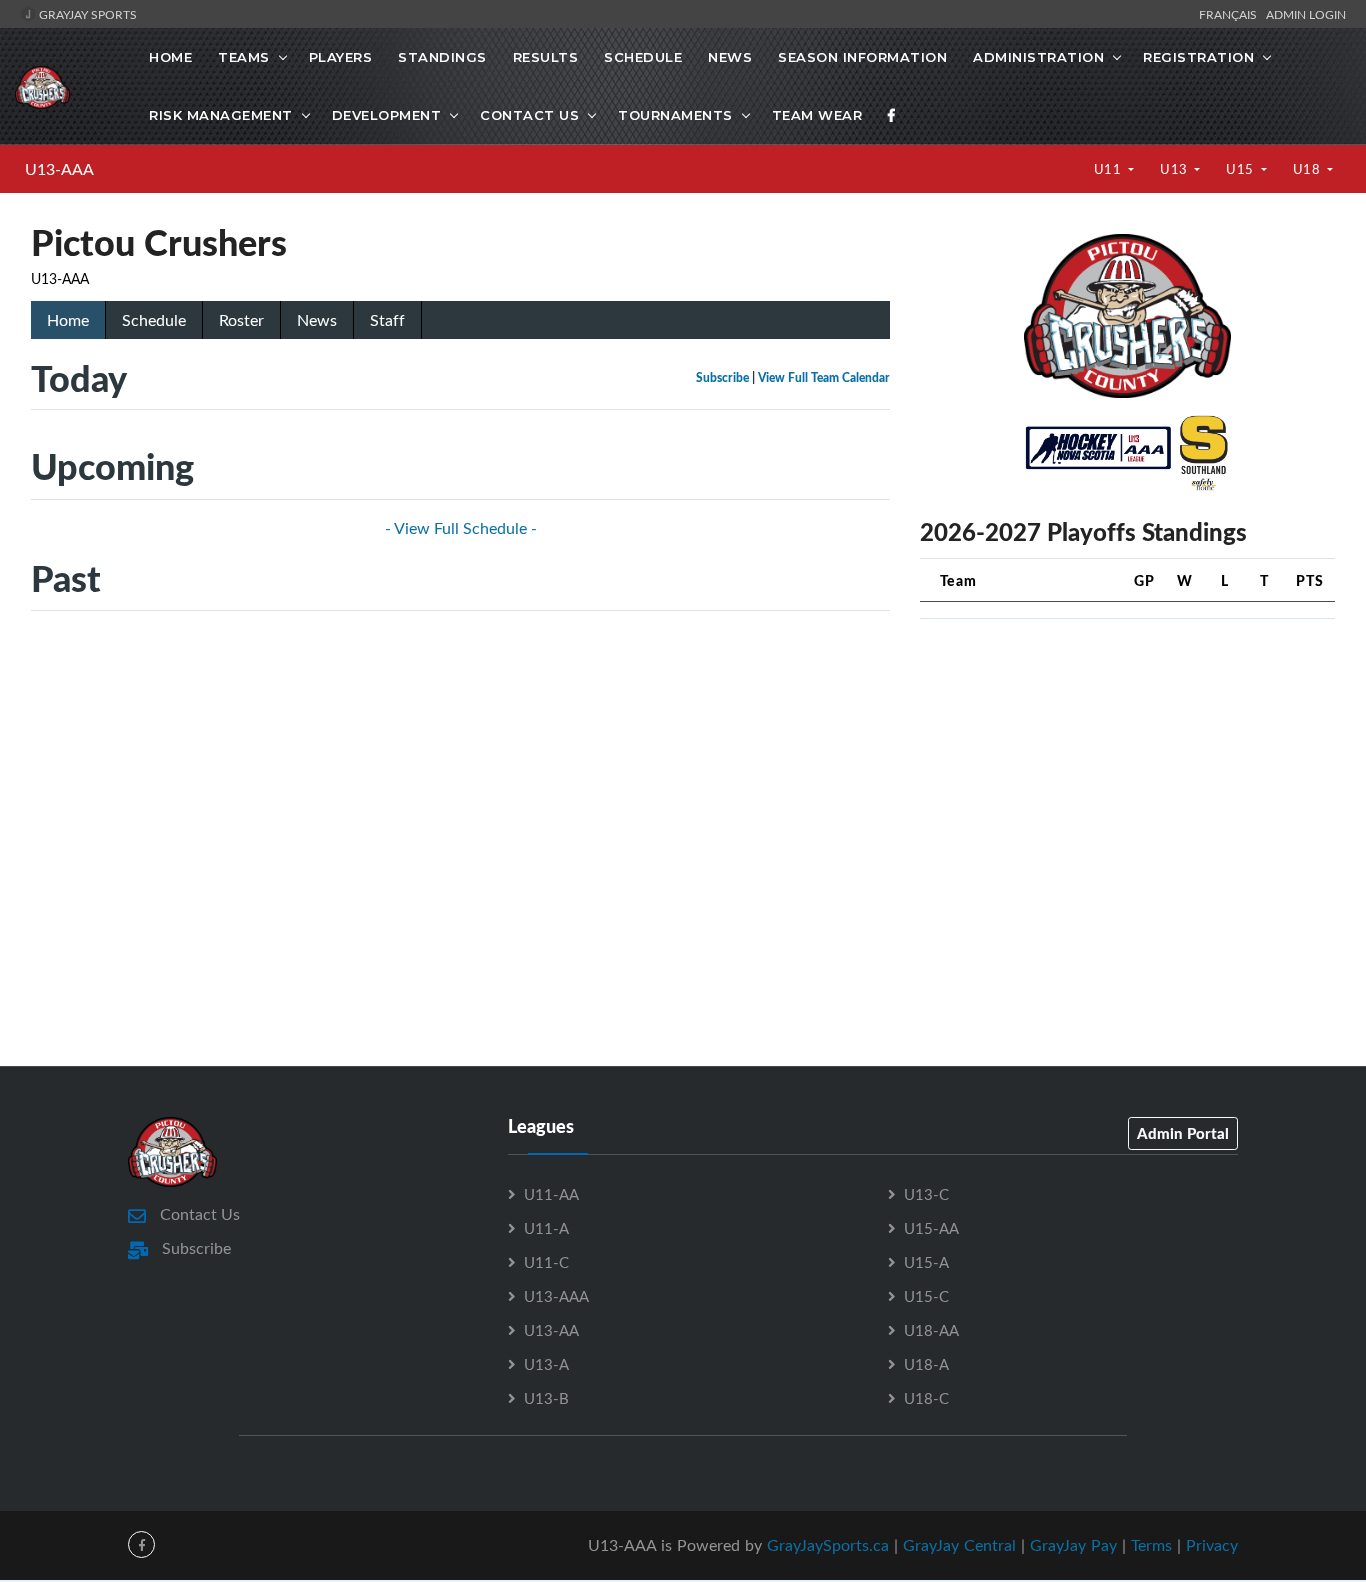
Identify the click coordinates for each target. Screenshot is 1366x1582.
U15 (1241, 169)
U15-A (926, 1262)
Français (1231, 14)
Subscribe (722, 377)
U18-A (926, 1364)
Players (341, 57)
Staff (387, 320)
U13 (1175, 169)
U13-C (926, 1194)
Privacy (1212, 1545)
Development (387, 115)
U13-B (546, 1398)
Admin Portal (1183, 1133)
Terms (1151, 1545)
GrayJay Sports (86, 14)
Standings (442, 57)
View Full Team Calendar (824, 377)
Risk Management (221, 115)
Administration (1038, 57)
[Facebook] (892, 115)
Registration (1198, 57)
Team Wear (817, 115)
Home (170, 57)
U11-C (546, 1262)
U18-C (926, 1398)
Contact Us (529, 115)
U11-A (546, 1228)
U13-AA (551, 1330)
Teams (244, 57)
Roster (241, 320)
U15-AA (931, 1228)
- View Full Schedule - (461, 528)
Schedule (643, 57)
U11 (1109, 169)
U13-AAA (59, 169)
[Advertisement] (1127, 775)
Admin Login (1306, 14)
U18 (1308, 169)
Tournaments (675, 115)
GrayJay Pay (1073, 1545)
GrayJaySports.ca (828, 1545)
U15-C (926, 1296)
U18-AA (931, 1330)
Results (546, 57)
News (730, 57)
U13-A (546, 1364)
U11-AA (551, 1194)
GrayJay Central (959, 1545)
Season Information (862, 57)
